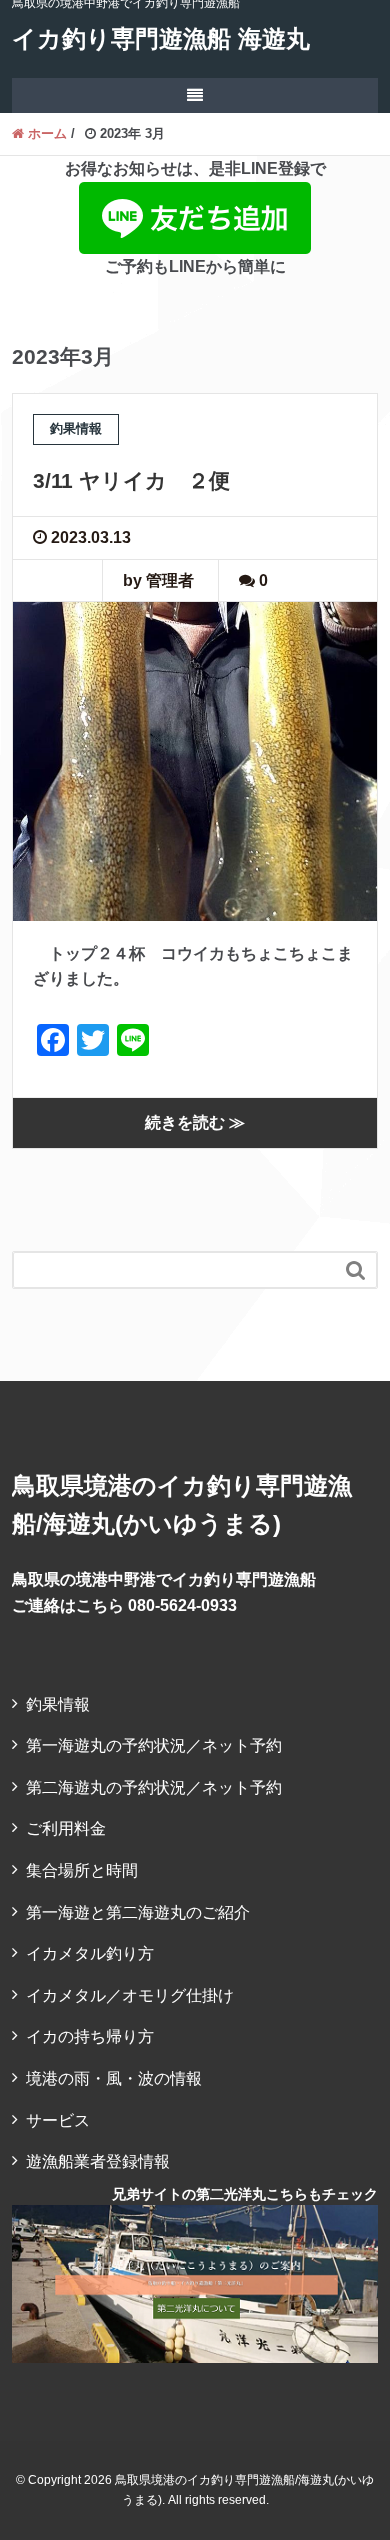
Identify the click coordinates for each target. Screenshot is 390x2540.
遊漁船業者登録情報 (98, 2161)
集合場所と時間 (82, 1870)
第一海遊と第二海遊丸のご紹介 (138, 1912)
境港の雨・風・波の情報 (114, 2078)
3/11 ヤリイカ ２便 (131, 480)
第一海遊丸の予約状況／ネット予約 (154, 1745)
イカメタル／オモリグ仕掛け (130, 1995)
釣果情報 (58, 1704)
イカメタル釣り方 (90, 1953)
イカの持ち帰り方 (90, 2036)
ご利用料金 (66, 1828)
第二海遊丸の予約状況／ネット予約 (154, 1787)
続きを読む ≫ (195, 1122)
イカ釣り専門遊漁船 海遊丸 (161, 38)
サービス (58, 2120)
